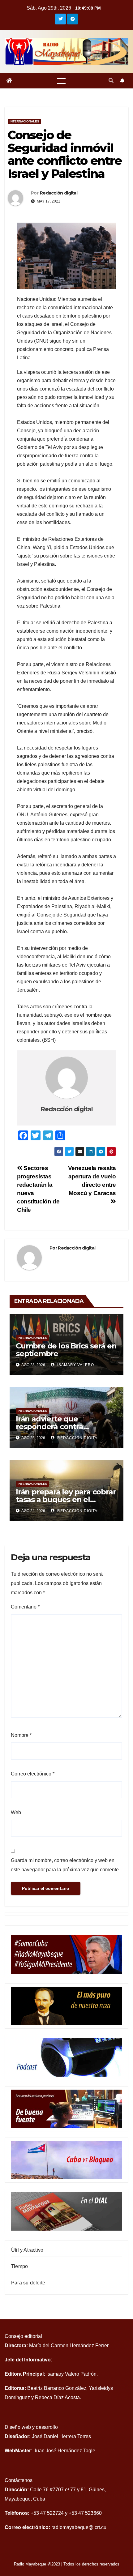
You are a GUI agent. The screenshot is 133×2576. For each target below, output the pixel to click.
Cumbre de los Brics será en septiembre (66, 1350)
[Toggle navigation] (61, 81)
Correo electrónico (33, 1774)
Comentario (25, 1607)
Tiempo (19, 2266)
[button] (111, 81)
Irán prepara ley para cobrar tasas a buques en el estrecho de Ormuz (66, 1499)
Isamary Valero (75, 1365)
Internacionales (24, 121)
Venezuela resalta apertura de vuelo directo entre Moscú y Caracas (92, 1181)
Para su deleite (28, 2283)
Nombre (21, 1735)
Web (16, 1812)
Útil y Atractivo (27, 2250)
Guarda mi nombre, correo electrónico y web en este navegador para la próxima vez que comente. (65, 1865)
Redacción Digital (78, 1438)
